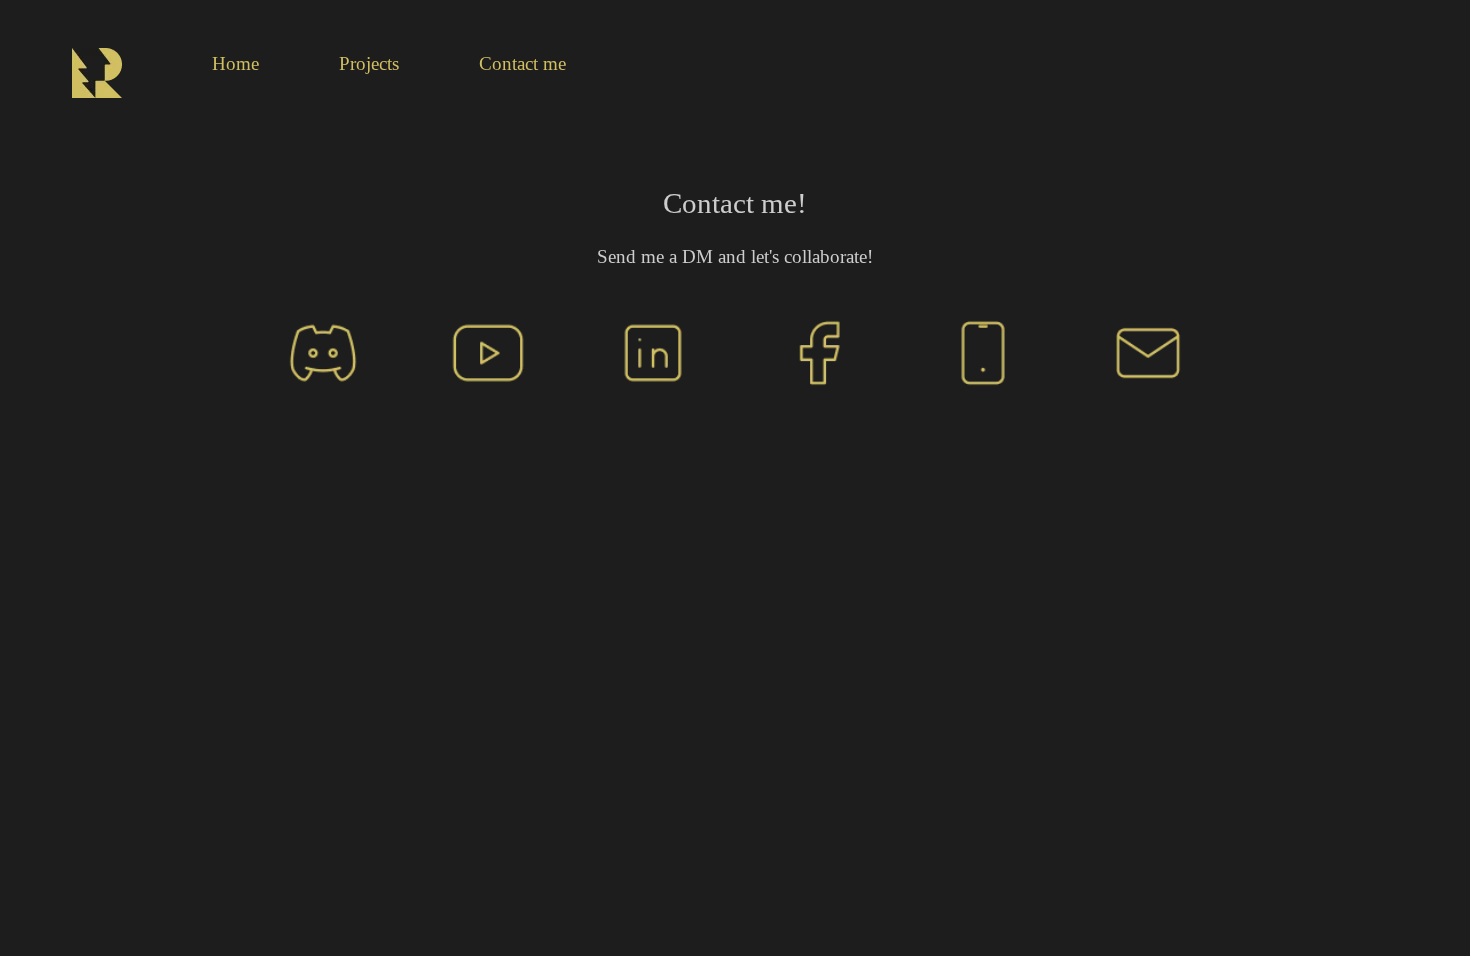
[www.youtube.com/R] (488, 350)
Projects (369, 63)
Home (235, 63)
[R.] (323, 350)
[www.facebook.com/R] (818, 350)
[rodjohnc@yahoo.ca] (1148, 350)
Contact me (522, 63)
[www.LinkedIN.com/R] (653, 350)
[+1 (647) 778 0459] (983, 350)
